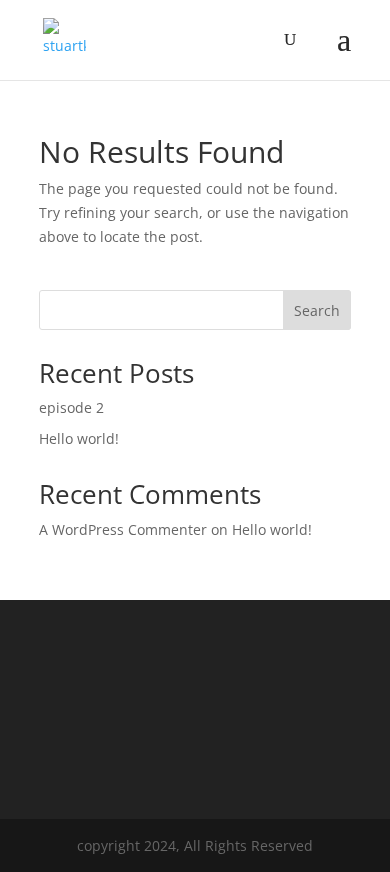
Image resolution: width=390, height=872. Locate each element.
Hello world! (79, 438)
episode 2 (71, 407)
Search (317, 310)
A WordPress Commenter (123, 529)
